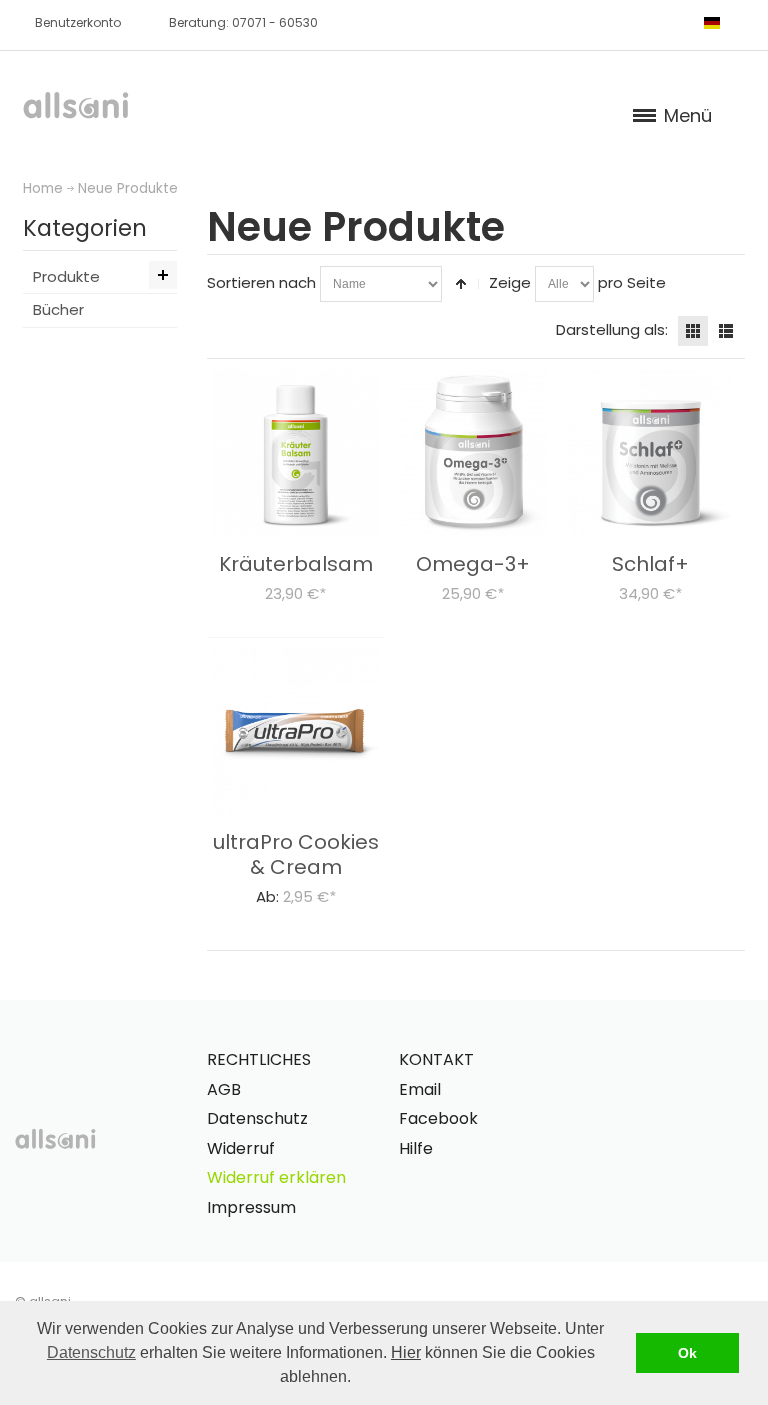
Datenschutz (91, 1352)
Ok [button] (687, 1353)
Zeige (510, 282)
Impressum (251, 1207)
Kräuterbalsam (296, 564)
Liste (726, 331)
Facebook (438, 1118)
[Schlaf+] (651, 453)
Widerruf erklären (276, 1177)
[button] (358, 1379)
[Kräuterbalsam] (296, 453)
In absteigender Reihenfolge (461, 284)
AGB (224, 1089)
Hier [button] (406, 1352)
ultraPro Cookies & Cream (296, 854)
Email (420, 1089)
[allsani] (76, 105)
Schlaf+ (650, 564)
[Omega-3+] (473, 453)
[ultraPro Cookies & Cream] (296, 731)
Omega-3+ (473, 564)
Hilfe (416, 1148)
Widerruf (241, 1148)
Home (43, 188)
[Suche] (672, 22)
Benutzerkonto (78, 22)
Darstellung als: (612, 329)
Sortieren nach (261, 282)
